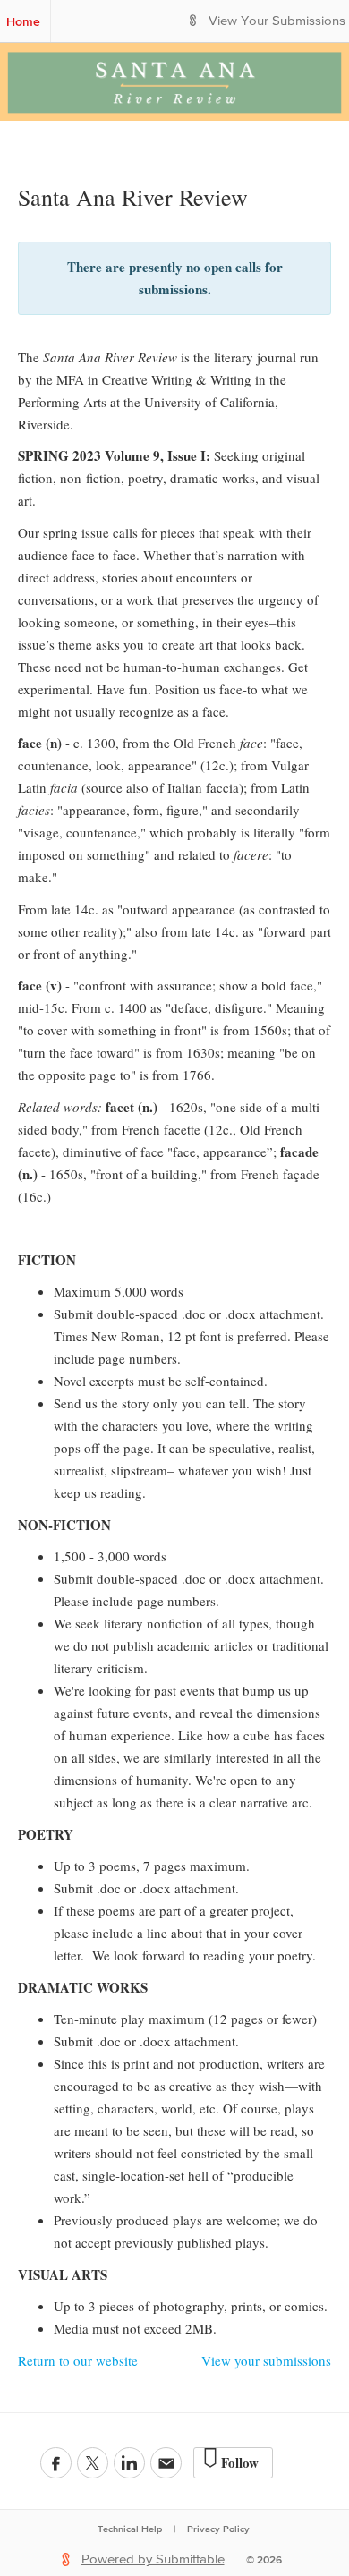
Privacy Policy (218, 2529)
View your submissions (266, 2360)
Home (23, 21)
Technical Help (130, 2529)
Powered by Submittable (153, 2559)
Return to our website (78, 2360)
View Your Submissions (277, 21)
